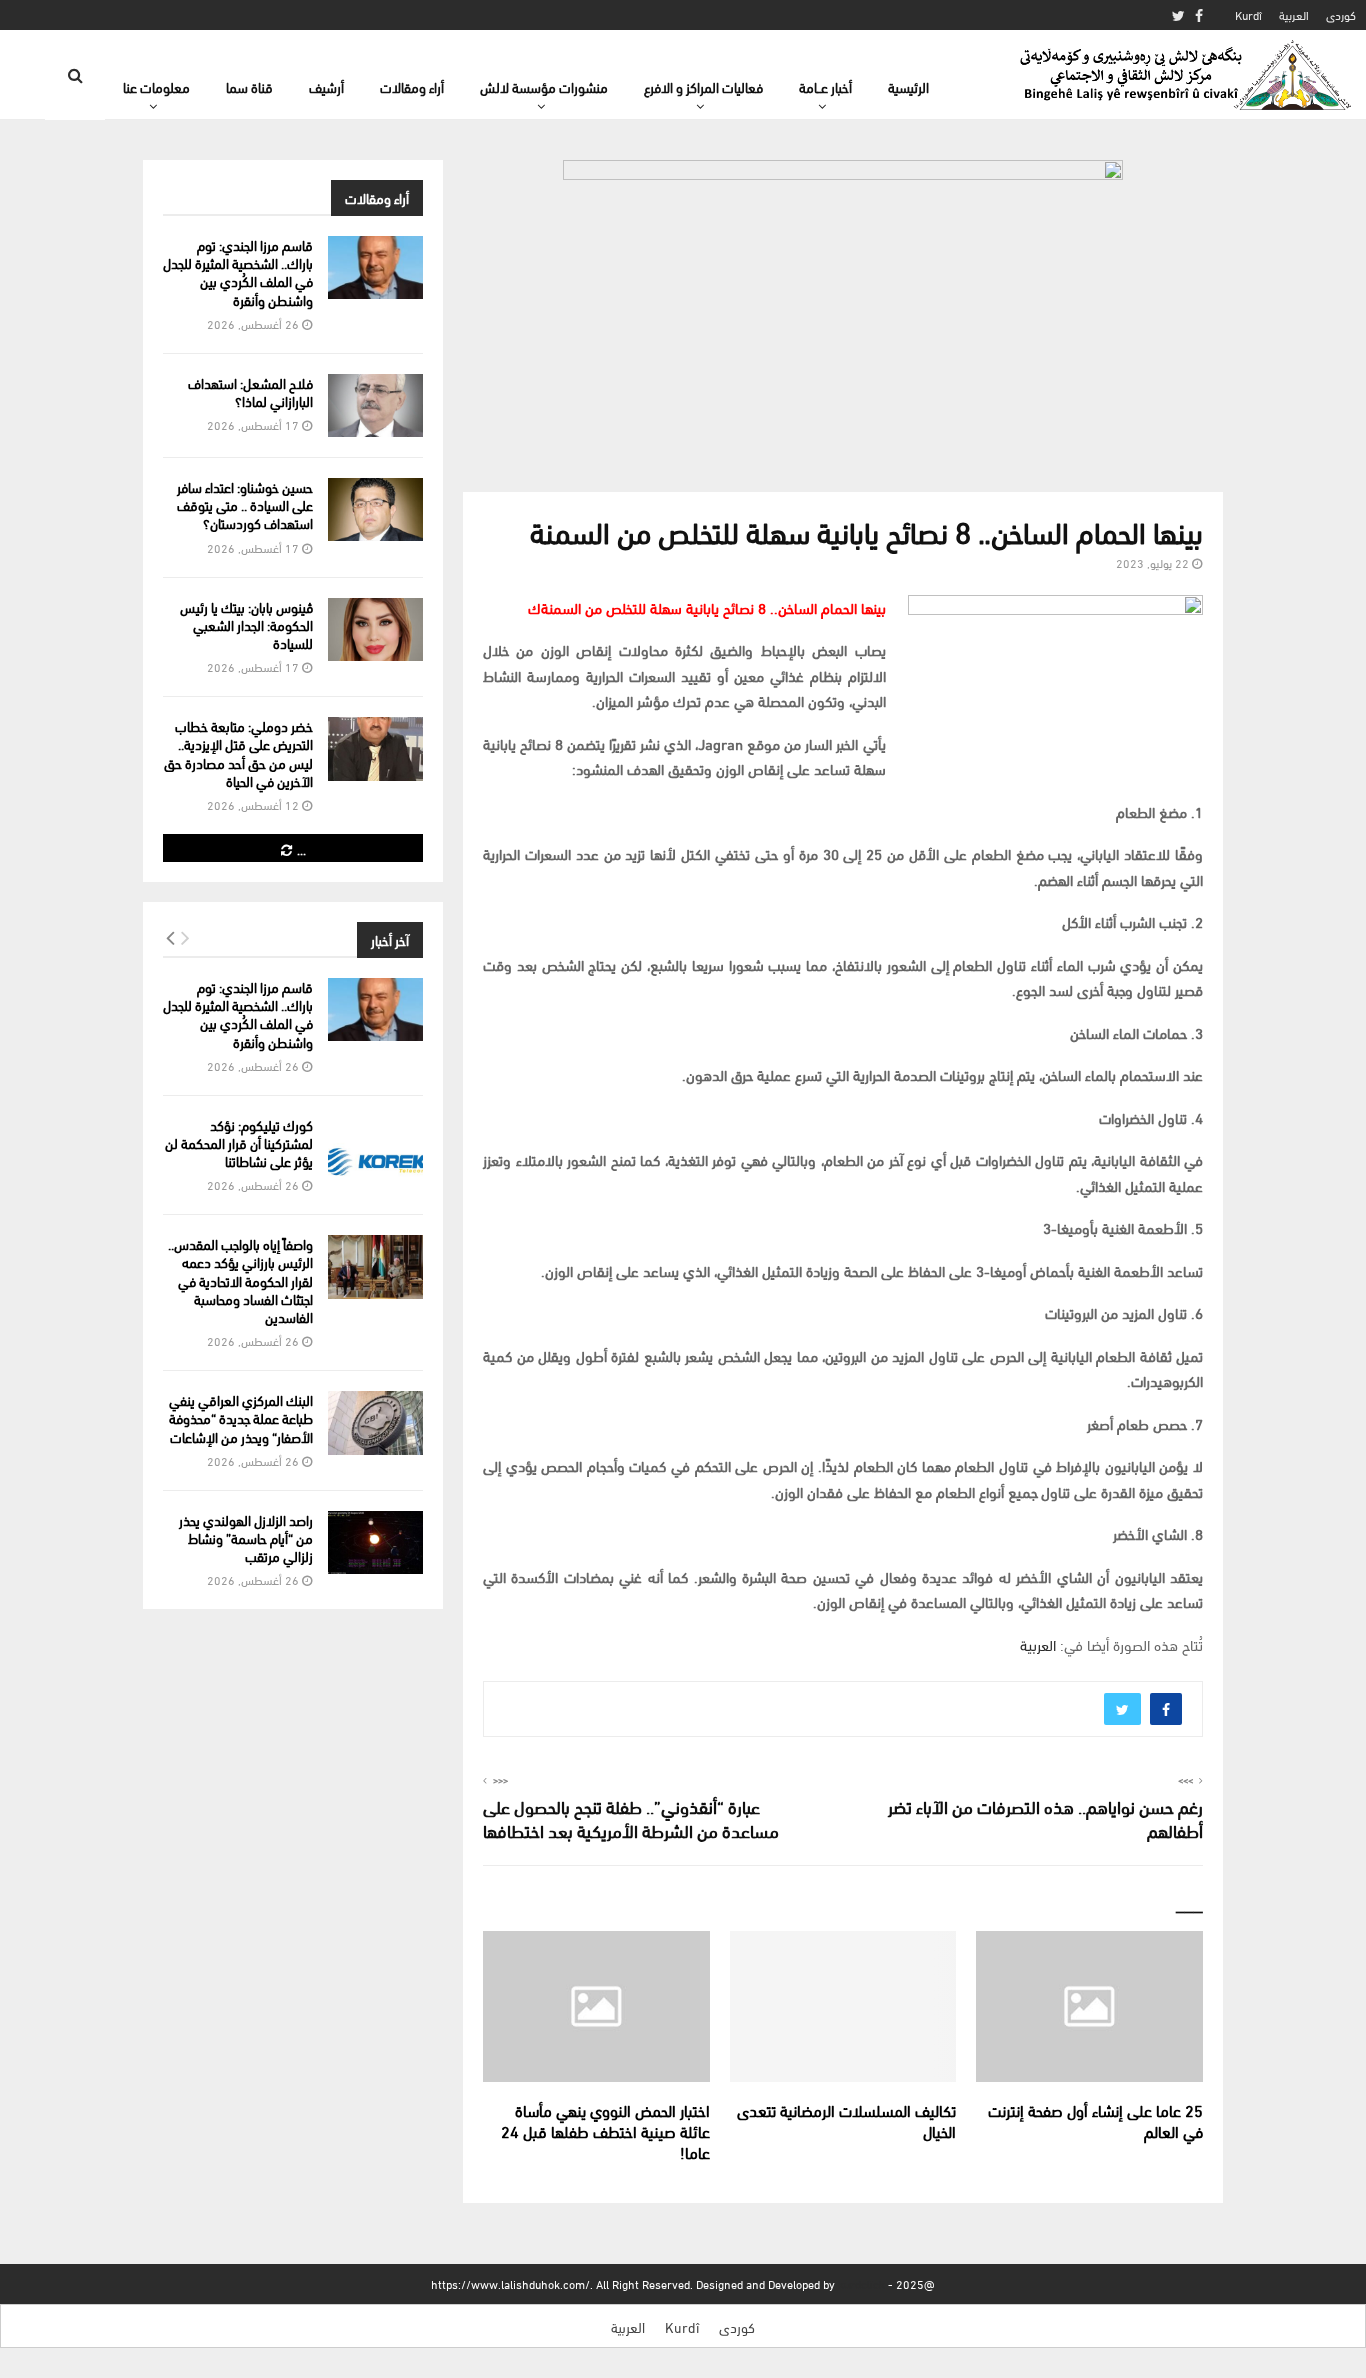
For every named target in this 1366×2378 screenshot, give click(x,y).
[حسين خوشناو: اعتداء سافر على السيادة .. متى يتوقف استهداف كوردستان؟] (375, 509)
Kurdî (1248, 14)
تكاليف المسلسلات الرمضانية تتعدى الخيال (846, 2120)
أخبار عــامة (825, 86)
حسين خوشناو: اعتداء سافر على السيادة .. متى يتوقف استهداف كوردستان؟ (245, 504)
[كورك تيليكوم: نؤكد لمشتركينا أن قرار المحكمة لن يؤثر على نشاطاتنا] (375, 1147)
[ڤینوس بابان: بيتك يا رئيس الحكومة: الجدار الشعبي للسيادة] (375, 629)
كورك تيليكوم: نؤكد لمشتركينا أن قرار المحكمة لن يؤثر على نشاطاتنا (239, 1142)
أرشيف (326, 86)
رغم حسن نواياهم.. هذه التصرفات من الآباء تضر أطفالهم (1045, 1817)
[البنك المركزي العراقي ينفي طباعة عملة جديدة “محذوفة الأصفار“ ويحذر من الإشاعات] (375, 1422)
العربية (1294, 14)
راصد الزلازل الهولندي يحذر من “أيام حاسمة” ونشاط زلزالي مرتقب (246, 1537)
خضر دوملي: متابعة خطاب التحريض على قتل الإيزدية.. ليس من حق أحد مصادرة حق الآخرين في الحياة (238, 753)
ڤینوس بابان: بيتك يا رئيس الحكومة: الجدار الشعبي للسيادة (246, 624)
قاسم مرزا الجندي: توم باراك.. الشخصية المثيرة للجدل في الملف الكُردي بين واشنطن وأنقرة (238, 272)
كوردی (1341, 14)
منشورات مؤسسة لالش (544, 86)
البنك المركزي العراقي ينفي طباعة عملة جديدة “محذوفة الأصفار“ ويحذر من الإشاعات (241, 1417)
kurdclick (861, 2283)
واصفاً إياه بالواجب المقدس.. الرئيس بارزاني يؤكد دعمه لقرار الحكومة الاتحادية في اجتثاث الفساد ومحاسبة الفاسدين (240, 1280)
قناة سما (249, 86)
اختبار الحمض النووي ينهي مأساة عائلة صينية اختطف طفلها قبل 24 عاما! (605, 2130)
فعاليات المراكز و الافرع (703, 86)
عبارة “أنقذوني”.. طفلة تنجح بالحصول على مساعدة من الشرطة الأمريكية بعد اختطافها (631, 1817)
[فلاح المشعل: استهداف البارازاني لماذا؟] (375, 405)
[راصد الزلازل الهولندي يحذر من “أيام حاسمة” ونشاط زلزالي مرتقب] (375, 1542)
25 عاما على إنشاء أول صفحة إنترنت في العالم (1095, 2120)
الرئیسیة (908, 86)
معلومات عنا (156, 86)
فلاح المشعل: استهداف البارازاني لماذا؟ (250, 391)
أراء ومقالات (412, 86)
